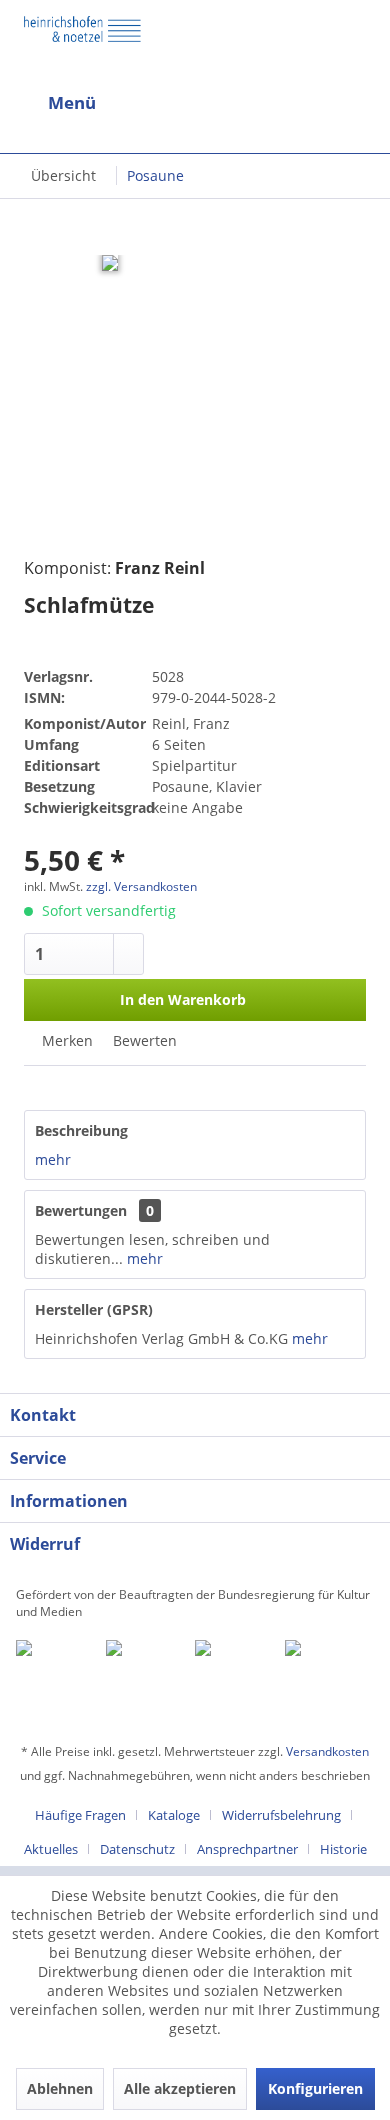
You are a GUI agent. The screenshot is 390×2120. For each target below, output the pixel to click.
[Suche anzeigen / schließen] (179, 103)
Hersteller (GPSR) (94, 1309)
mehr (53, 1159)
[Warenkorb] (262, 103)
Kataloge (174, 1815)
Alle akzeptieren (180, 2088)
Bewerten (143, 1040)
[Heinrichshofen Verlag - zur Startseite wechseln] (82, 44)
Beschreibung (81, 1130)
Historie (343, 1849)
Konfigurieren (315, 2088)
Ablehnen (60, 2088)
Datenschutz (137, 1849)
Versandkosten (327, 1751)
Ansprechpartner (247, 1849)
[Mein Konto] (310, 103)
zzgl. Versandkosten (141, 886)
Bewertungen (81, 1210)
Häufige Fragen (80, 1815)
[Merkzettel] (358, 107)
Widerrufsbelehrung (281, 1815)
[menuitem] (97, 103)
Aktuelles (51, 1849)
